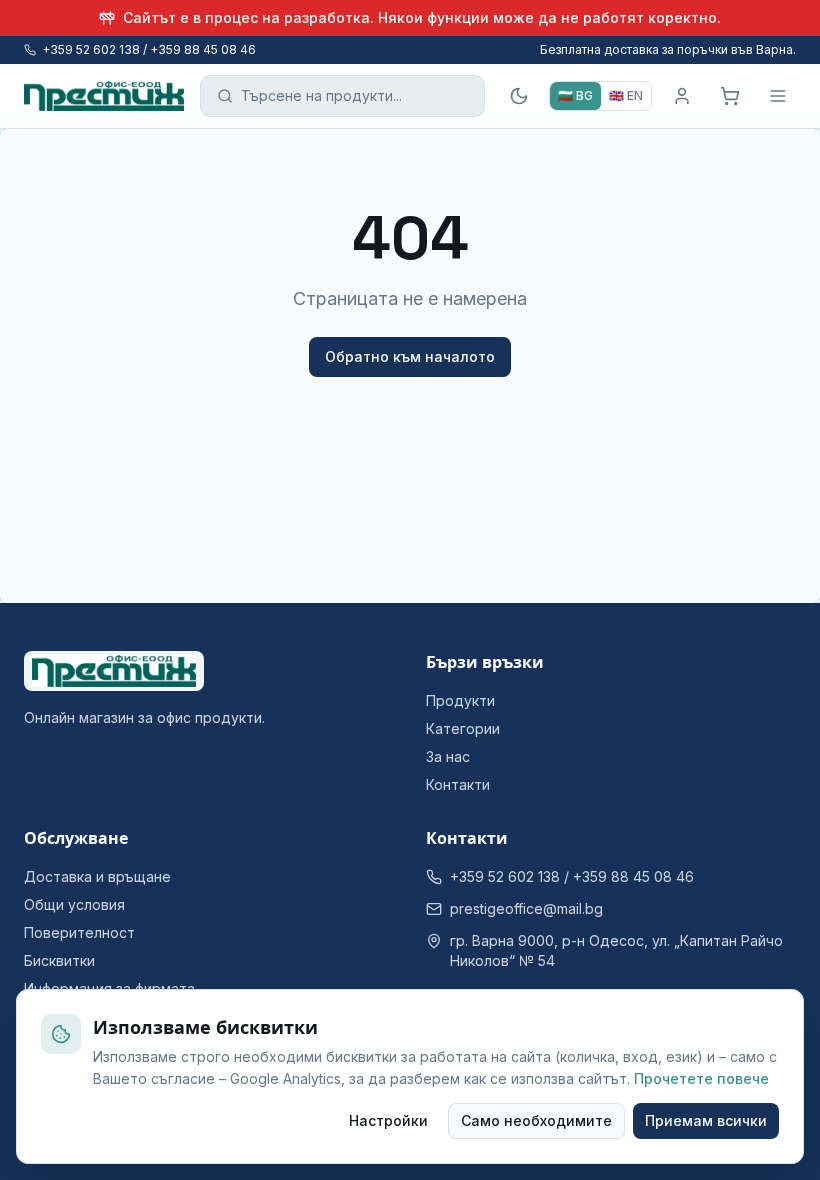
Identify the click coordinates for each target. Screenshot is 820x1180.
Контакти (458, 784)
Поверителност (79, 932)
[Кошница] (730, 96)
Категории (463, 728)
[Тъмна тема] (519, 96)
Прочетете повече (701, 1078)
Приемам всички (706, 1120)
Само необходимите (536, 1120)
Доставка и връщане (97, 876)
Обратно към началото (410, 356)
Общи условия (74, 904)
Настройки (388, 1120)
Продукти (460, 700)
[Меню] (778, 96)
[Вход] (682, 96)
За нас (448, 756)
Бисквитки (59, 960)
